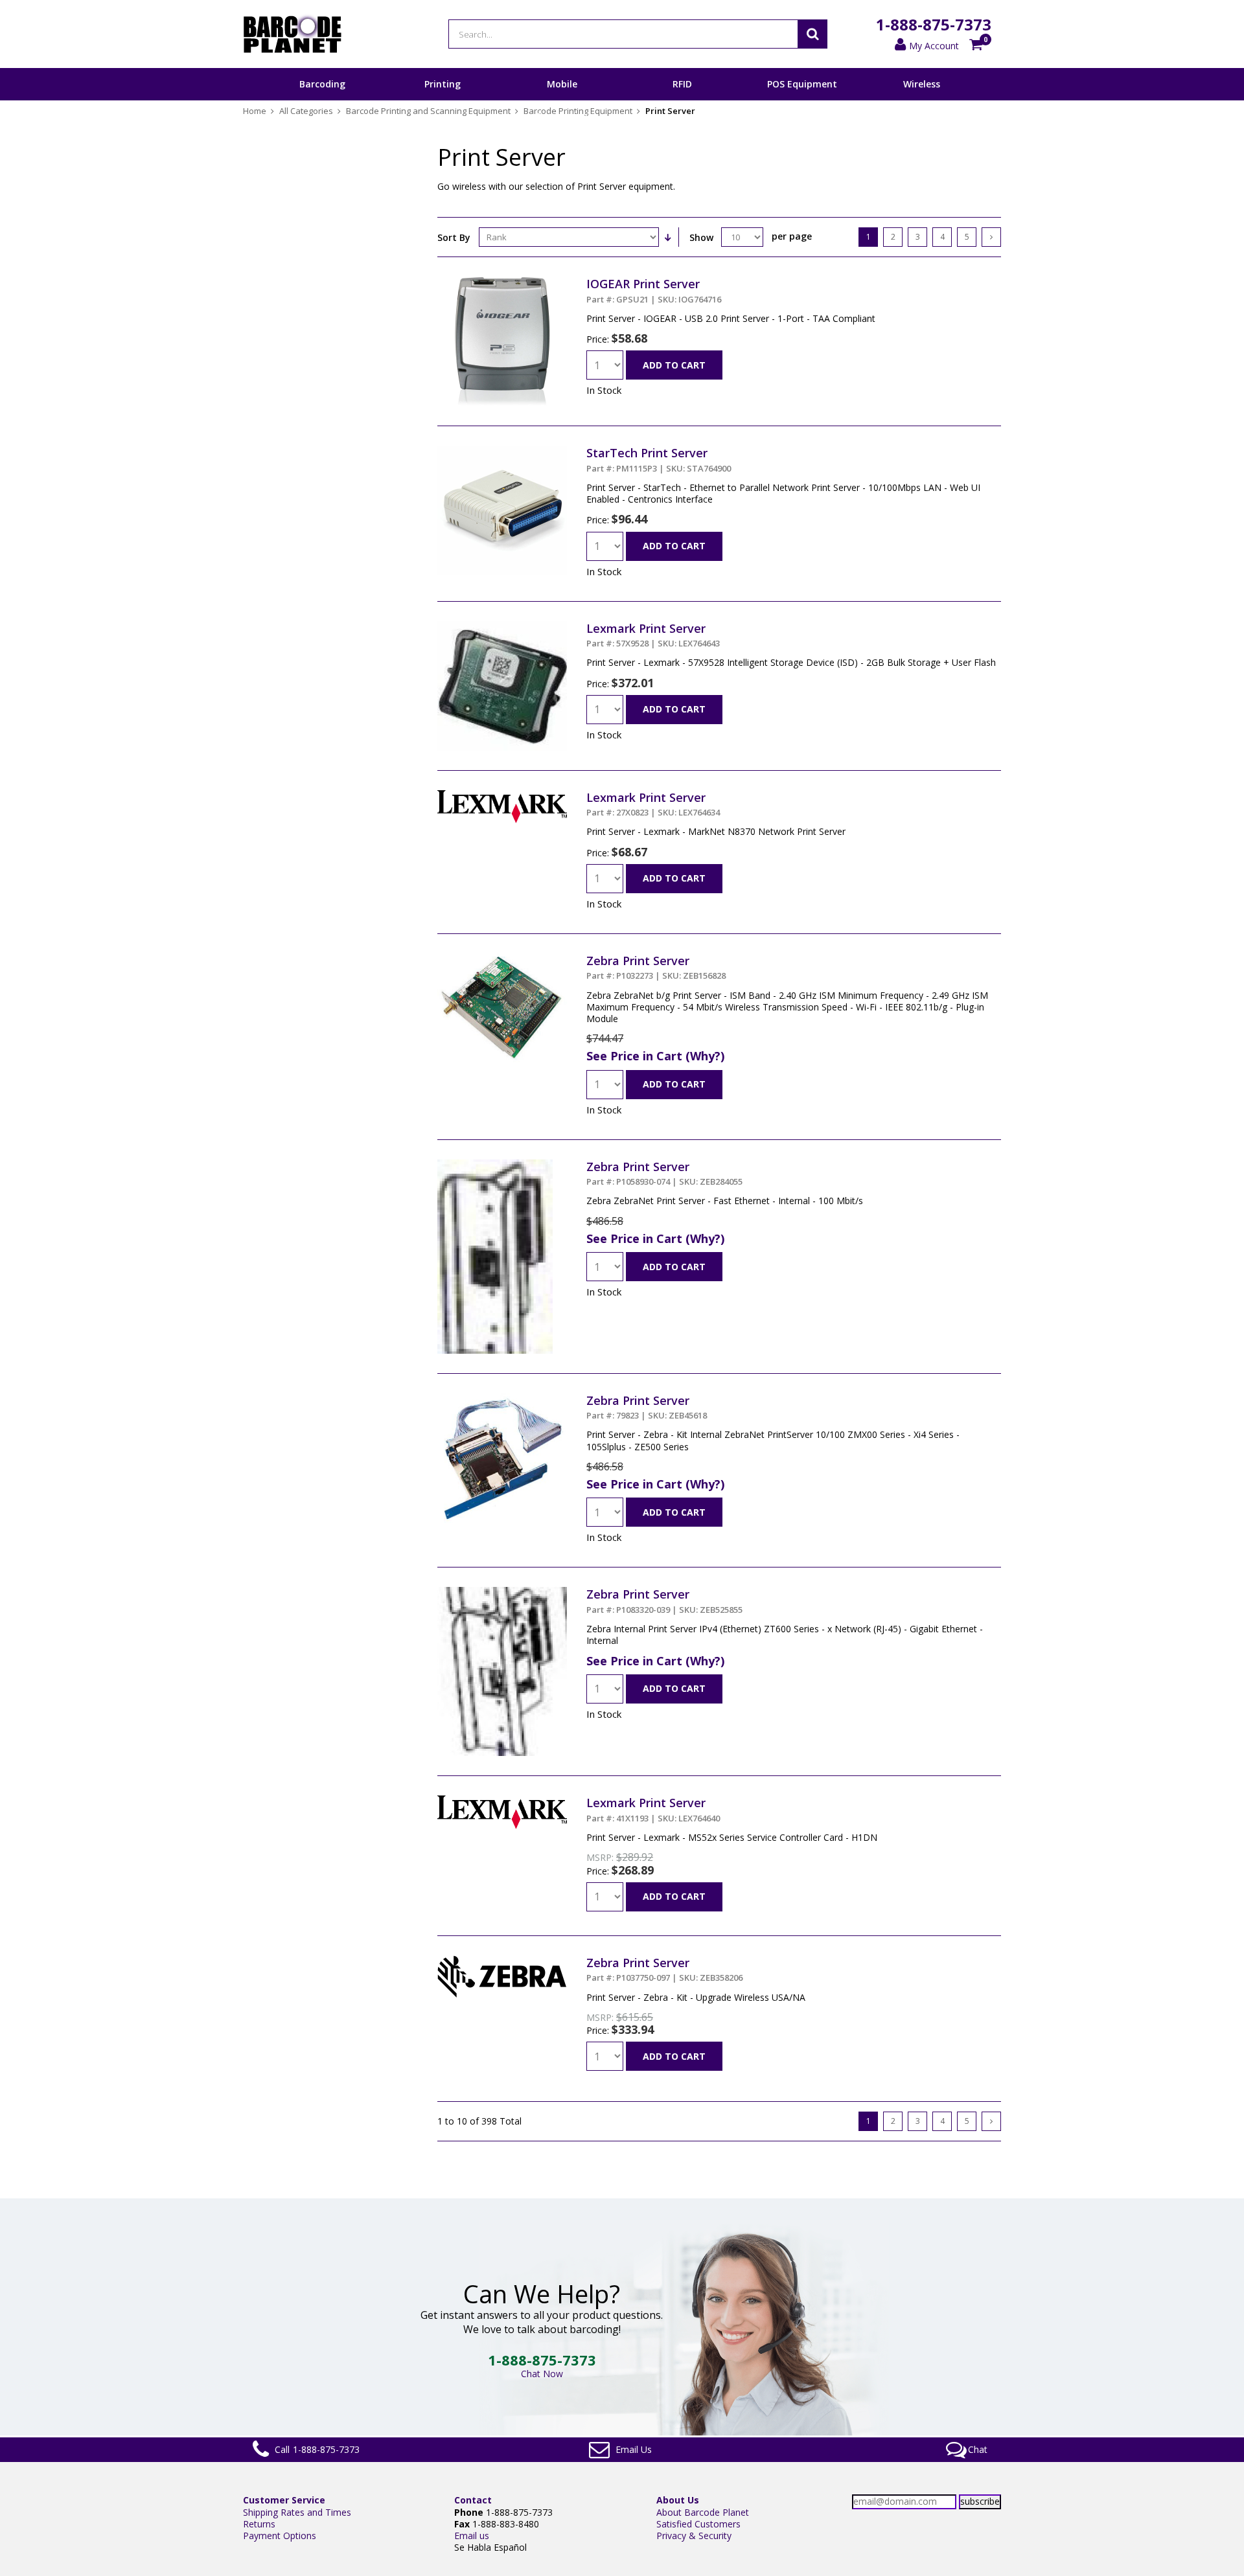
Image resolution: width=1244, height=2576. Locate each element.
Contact (473, 2500)
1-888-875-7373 (934, 24)
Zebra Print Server (656, 967)
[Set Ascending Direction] (667, 237)
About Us (678, 2500)
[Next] (991, 237)
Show (701, 237)
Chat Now (542, 2374)
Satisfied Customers (698, 2524)
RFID (682, 84)
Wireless (922, 84)
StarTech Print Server (659, 459)
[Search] (812, 34)
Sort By (454, 237)
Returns (259, 2524)
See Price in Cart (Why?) (655, 1056)
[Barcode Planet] (293, 34)
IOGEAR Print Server (654, 290)
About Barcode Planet (703, 2512)
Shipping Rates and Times (297, 2512)
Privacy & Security (694, 2536)
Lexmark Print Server (653, 635)
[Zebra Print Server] (502, 959)
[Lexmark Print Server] (502, 627)
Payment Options (280, 2536)
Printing (443, 84)
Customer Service (284, 2500)
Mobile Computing (562, 100)
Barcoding (322, 84)
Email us (472, 2536)
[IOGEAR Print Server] (502, 282)
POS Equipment (802, 84)
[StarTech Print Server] (502, 451)
